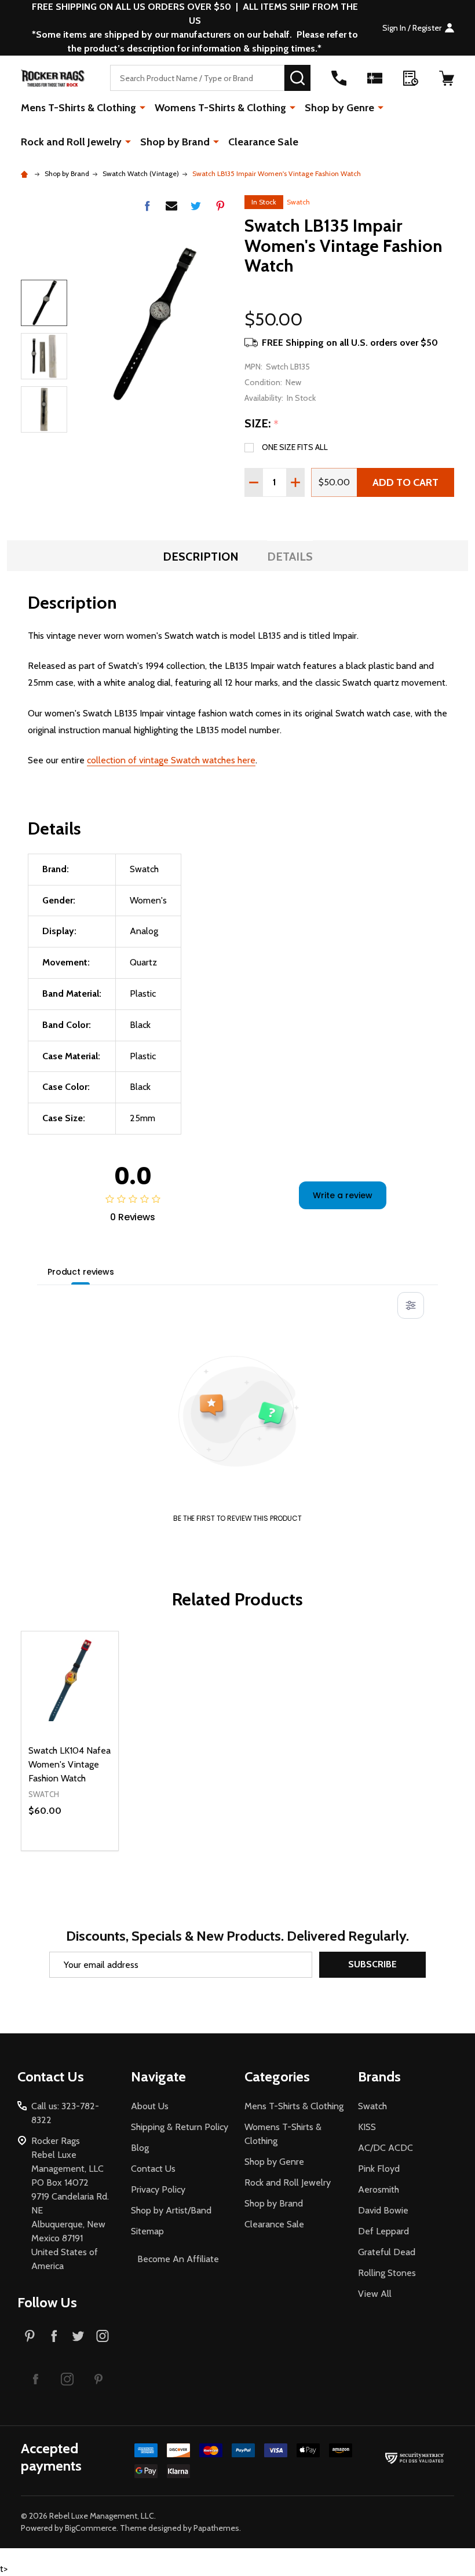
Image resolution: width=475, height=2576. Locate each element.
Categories (277, 2076)
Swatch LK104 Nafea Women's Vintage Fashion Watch (70, 1764)
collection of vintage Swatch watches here (171, 760)
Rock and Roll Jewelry (71, 142)
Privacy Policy (158, 2189)
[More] (142, 107)
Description (201, 557)
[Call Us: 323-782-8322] (339, 78)
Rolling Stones (387, 2273)
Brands (379, 2076)
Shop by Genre (339, 108)
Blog (140, 2148)
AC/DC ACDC (386, 2148)
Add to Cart (405, 482)
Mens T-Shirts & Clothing (78, 108)
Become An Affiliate (178, 2259)
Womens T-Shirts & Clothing (220, 108)
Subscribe (372, 1964)
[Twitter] (196, 206)
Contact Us (153, 2169)
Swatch (298, 202)
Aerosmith (379, 2189)
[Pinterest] (220, 206)
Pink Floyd (379, 2169)
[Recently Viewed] (411, 78)
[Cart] (447, 78)
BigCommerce (91, 2528)
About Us (150, 2106)
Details (290, 557)
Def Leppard (383, 2231)
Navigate (158, 2076)
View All (375, 2294)
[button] (36, 2379)
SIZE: (262, 424)
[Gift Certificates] (375, 78)
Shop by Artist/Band (171, 2210)
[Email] (171, 206)
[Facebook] (147, 206)
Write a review (343, 1195)
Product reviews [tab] (81, 1272)
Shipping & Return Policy (180, 2127)
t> (237, 1288)
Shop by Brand (175, 142)
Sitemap (147, 2231)
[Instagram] (103, 2336)
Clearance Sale (263, 142)
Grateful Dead (387, 2252)
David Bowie (383, 2210)
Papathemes (216, 2528)
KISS (367, 2127)
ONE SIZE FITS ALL (295, 447)
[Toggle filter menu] (411, 1305)
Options (91, 1850)
